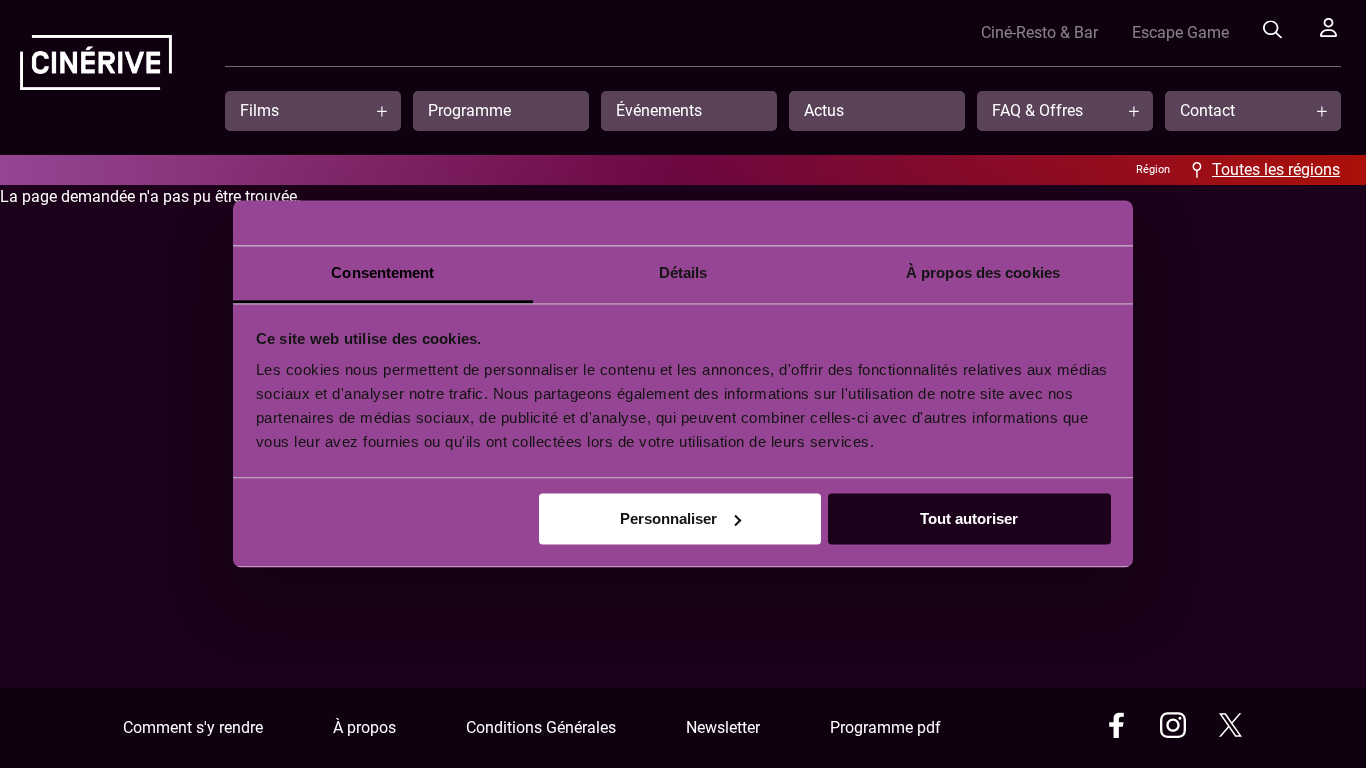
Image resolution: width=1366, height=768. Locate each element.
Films (259, 110)
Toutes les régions (1276, 169)
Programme (469, 110)
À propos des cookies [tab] (983, 272)
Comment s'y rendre (193, 727)
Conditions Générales (541, 727)
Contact (1207, 110)
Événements (659, 110)
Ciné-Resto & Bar (1039, 32)
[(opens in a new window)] (1116, 728)
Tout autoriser (969, 518)
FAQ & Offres (1037, 110)
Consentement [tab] (382, 272)
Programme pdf (885, 727)
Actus (824, 110)
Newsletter (723, 727)
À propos (364, 727)
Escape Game (1180, 32)
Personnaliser (668, 518)
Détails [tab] (683, 272)
